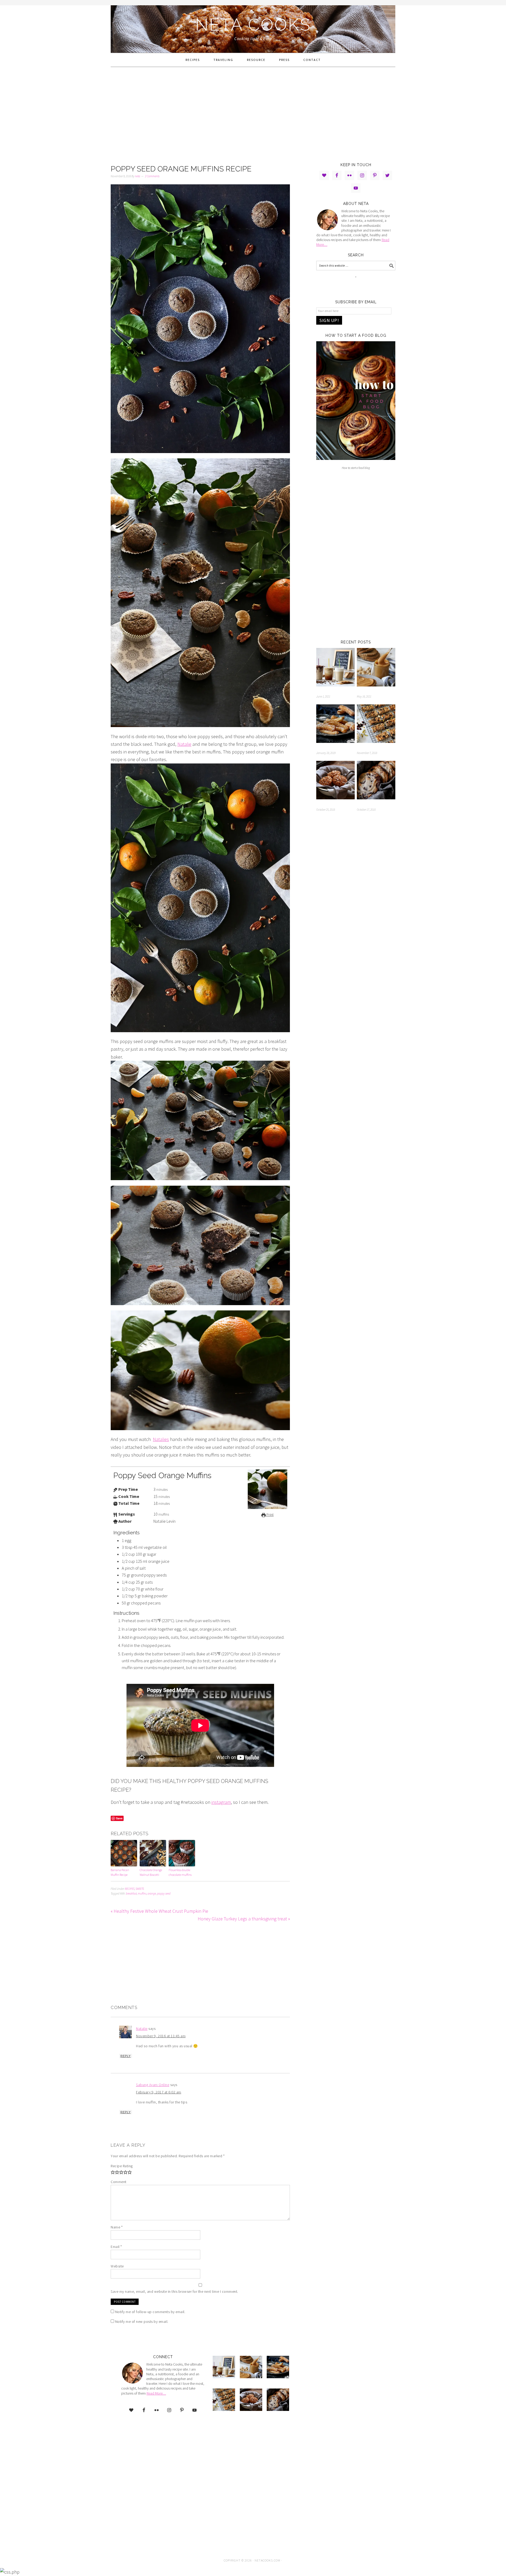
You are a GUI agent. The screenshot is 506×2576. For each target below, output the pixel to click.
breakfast (131, 1893)
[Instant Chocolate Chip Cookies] (376, 781)
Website (117, 2266)
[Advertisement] (253, 114)
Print (270, 1515)
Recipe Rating (122, 2166)
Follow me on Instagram (359, 287)
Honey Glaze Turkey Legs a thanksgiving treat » (244, 1919)
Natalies (161, 1439)
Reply (126, 2056)
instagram (221, 1802)
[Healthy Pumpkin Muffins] (335, 781)
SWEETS (140, 1889)
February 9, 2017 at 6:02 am (159, 2092)
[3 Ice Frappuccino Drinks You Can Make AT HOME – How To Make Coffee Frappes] (335, 668)
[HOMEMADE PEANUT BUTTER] (376, 668)
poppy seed (164, 1893)
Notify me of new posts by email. (142, 2322)
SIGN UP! (329, 320)
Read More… (156, 2393)
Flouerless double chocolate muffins (180, 1872)
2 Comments (152, 176)
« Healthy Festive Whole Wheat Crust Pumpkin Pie (159, 1911)
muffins (142, 1893)
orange (152, 1893)
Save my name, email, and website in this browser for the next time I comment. (174, 2291)
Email (116, 2247)
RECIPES (130, 1889)
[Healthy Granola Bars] (376, 725)
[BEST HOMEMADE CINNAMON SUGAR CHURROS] (335, 725)
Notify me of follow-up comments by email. (150, 2312)
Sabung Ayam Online (153, 2085)
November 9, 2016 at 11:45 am (161, 2036)
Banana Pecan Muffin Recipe (120, 1872)
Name (117, 2227)
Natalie (184, 744)
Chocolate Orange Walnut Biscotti (151, 1872)
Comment (119, 2182)
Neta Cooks (253, 25)
